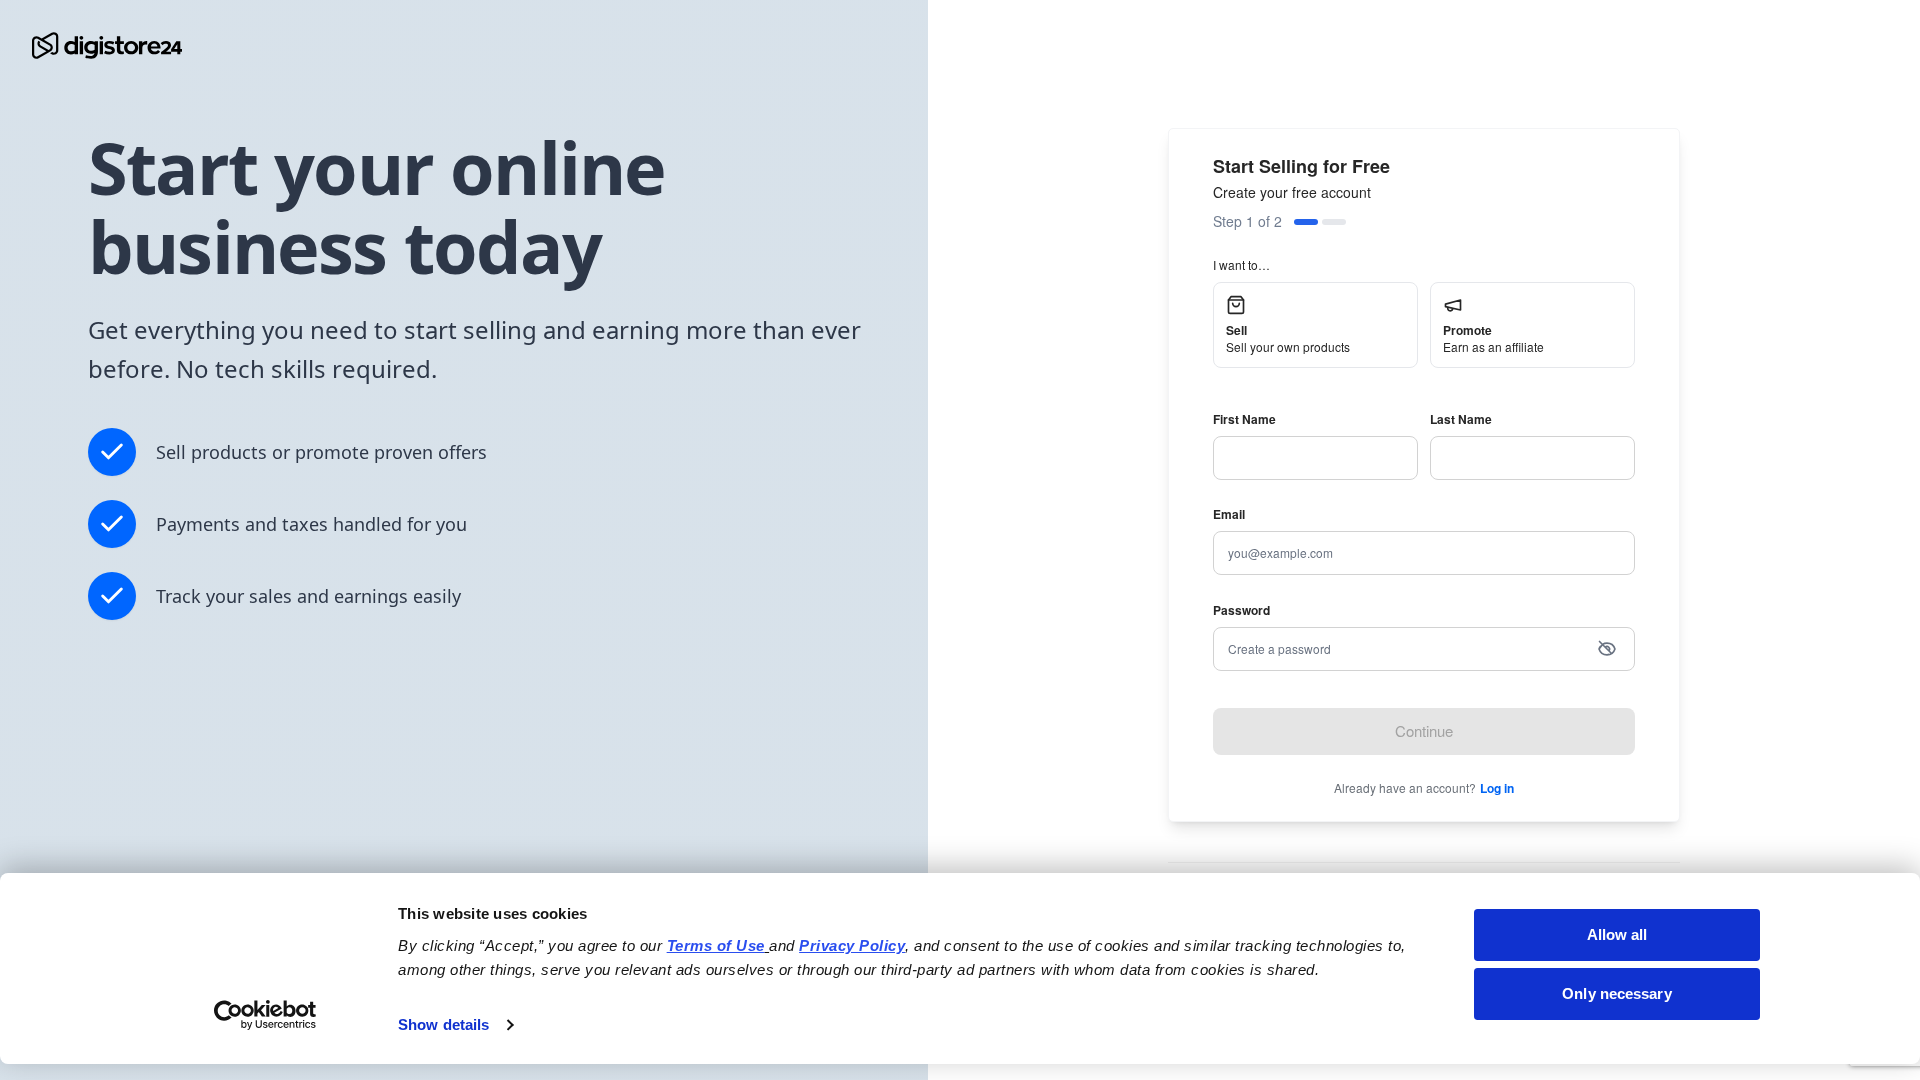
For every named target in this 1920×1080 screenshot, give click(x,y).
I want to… (1241, 264)
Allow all (1617, 934)
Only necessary (1616, 993)
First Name (1244, 419)
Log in (1497, 788)
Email (1229, 514)
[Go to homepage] (107, 45)
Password (1241, 610)
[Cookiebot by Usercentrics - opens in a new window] (265, 1015)
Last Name (1461, 419)
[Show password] (1607, 649)
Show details (443, 1024)
